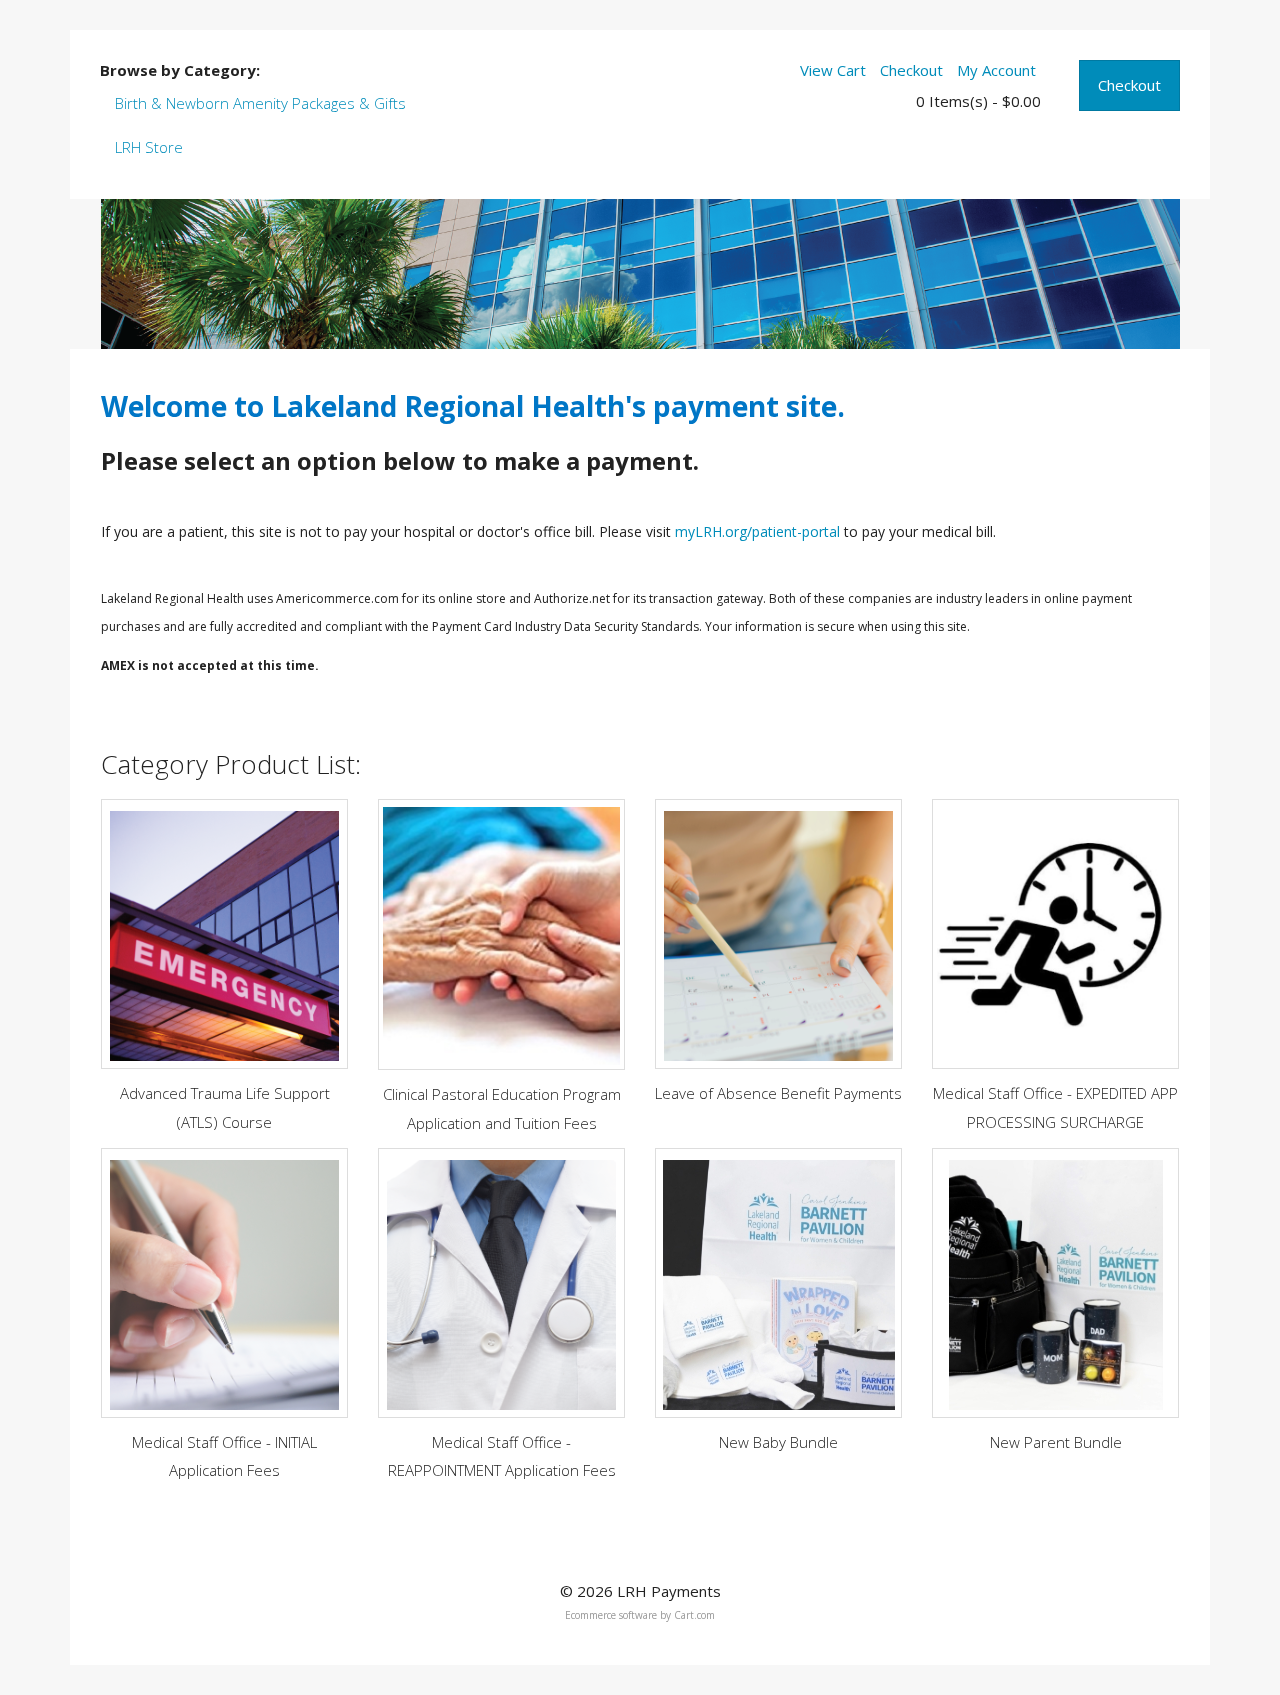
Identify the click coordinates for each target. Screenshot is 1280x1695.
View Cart (833, 70)
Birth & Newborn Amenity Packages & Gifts (260, 103)
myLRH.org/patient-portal (757, 531)
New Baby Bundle (778, 1442)
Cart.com (694, 1615)
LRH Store (149, 147)
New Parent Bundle (1056, 1442)
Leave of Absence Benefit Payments (778, 1093)
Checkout (1129, 85)
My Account (996, 70)
